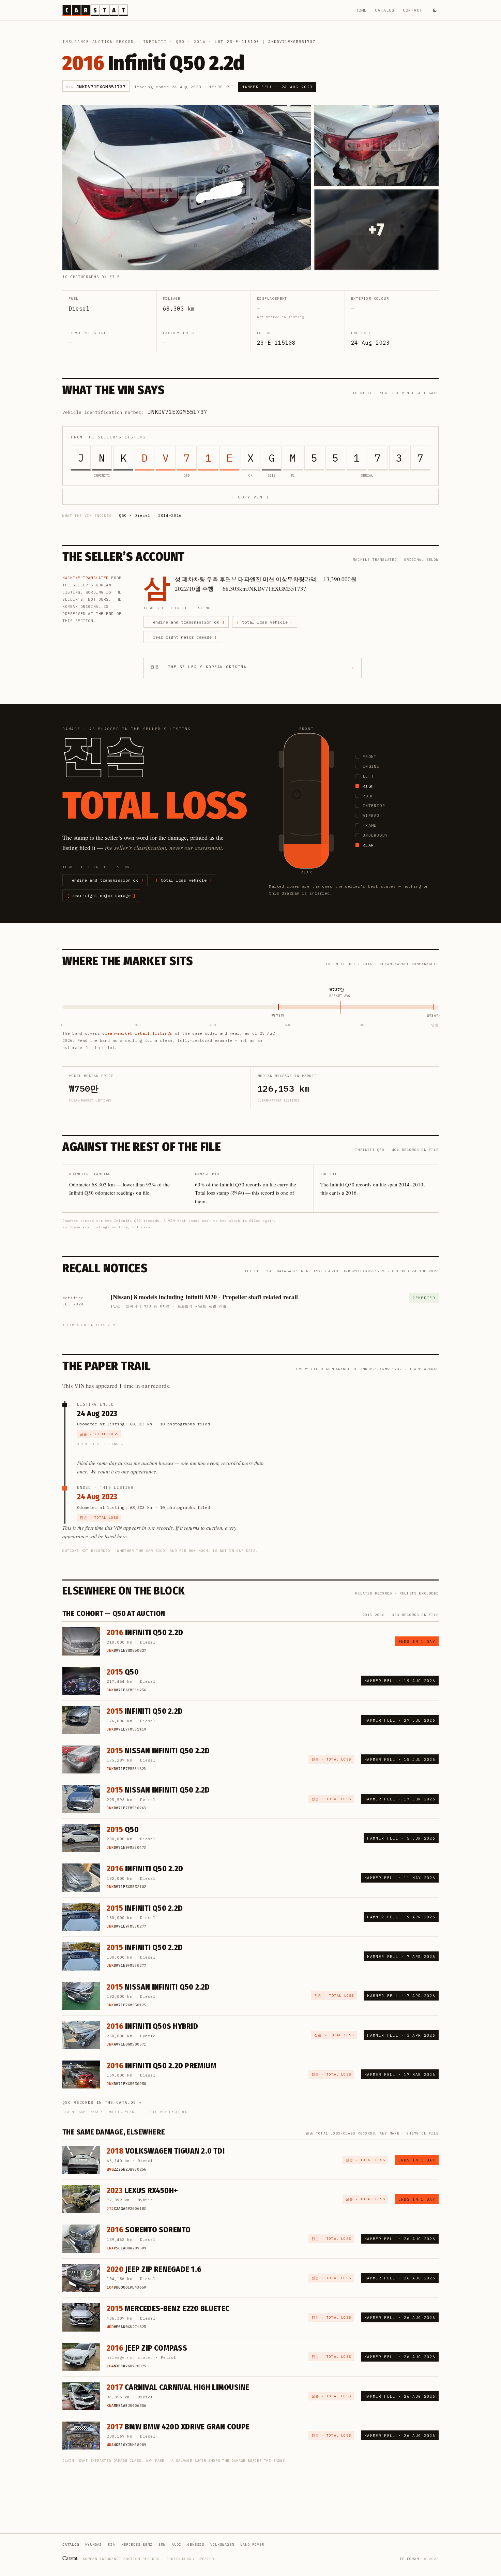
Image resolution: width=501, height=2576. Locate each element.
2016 (200, 42)
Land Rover (252, 2544)
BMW (162, 2544)
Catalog (385, 10)
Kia (112, 2544)
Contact (413, 10)
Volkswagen (222, 2544)
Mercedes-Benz (137, 2544)
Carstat (71, 2558)
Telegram (409, 2559)
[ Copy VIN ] (250, 497)
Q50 (180, 42)
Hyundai (94, 2544)
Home (361, 10)
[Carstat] (95, 10)
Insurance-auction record (98, 42)
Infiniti (155, 42)
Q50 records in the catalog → (102, 2102)
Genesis (196, 2544)
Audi (177, 2544)
